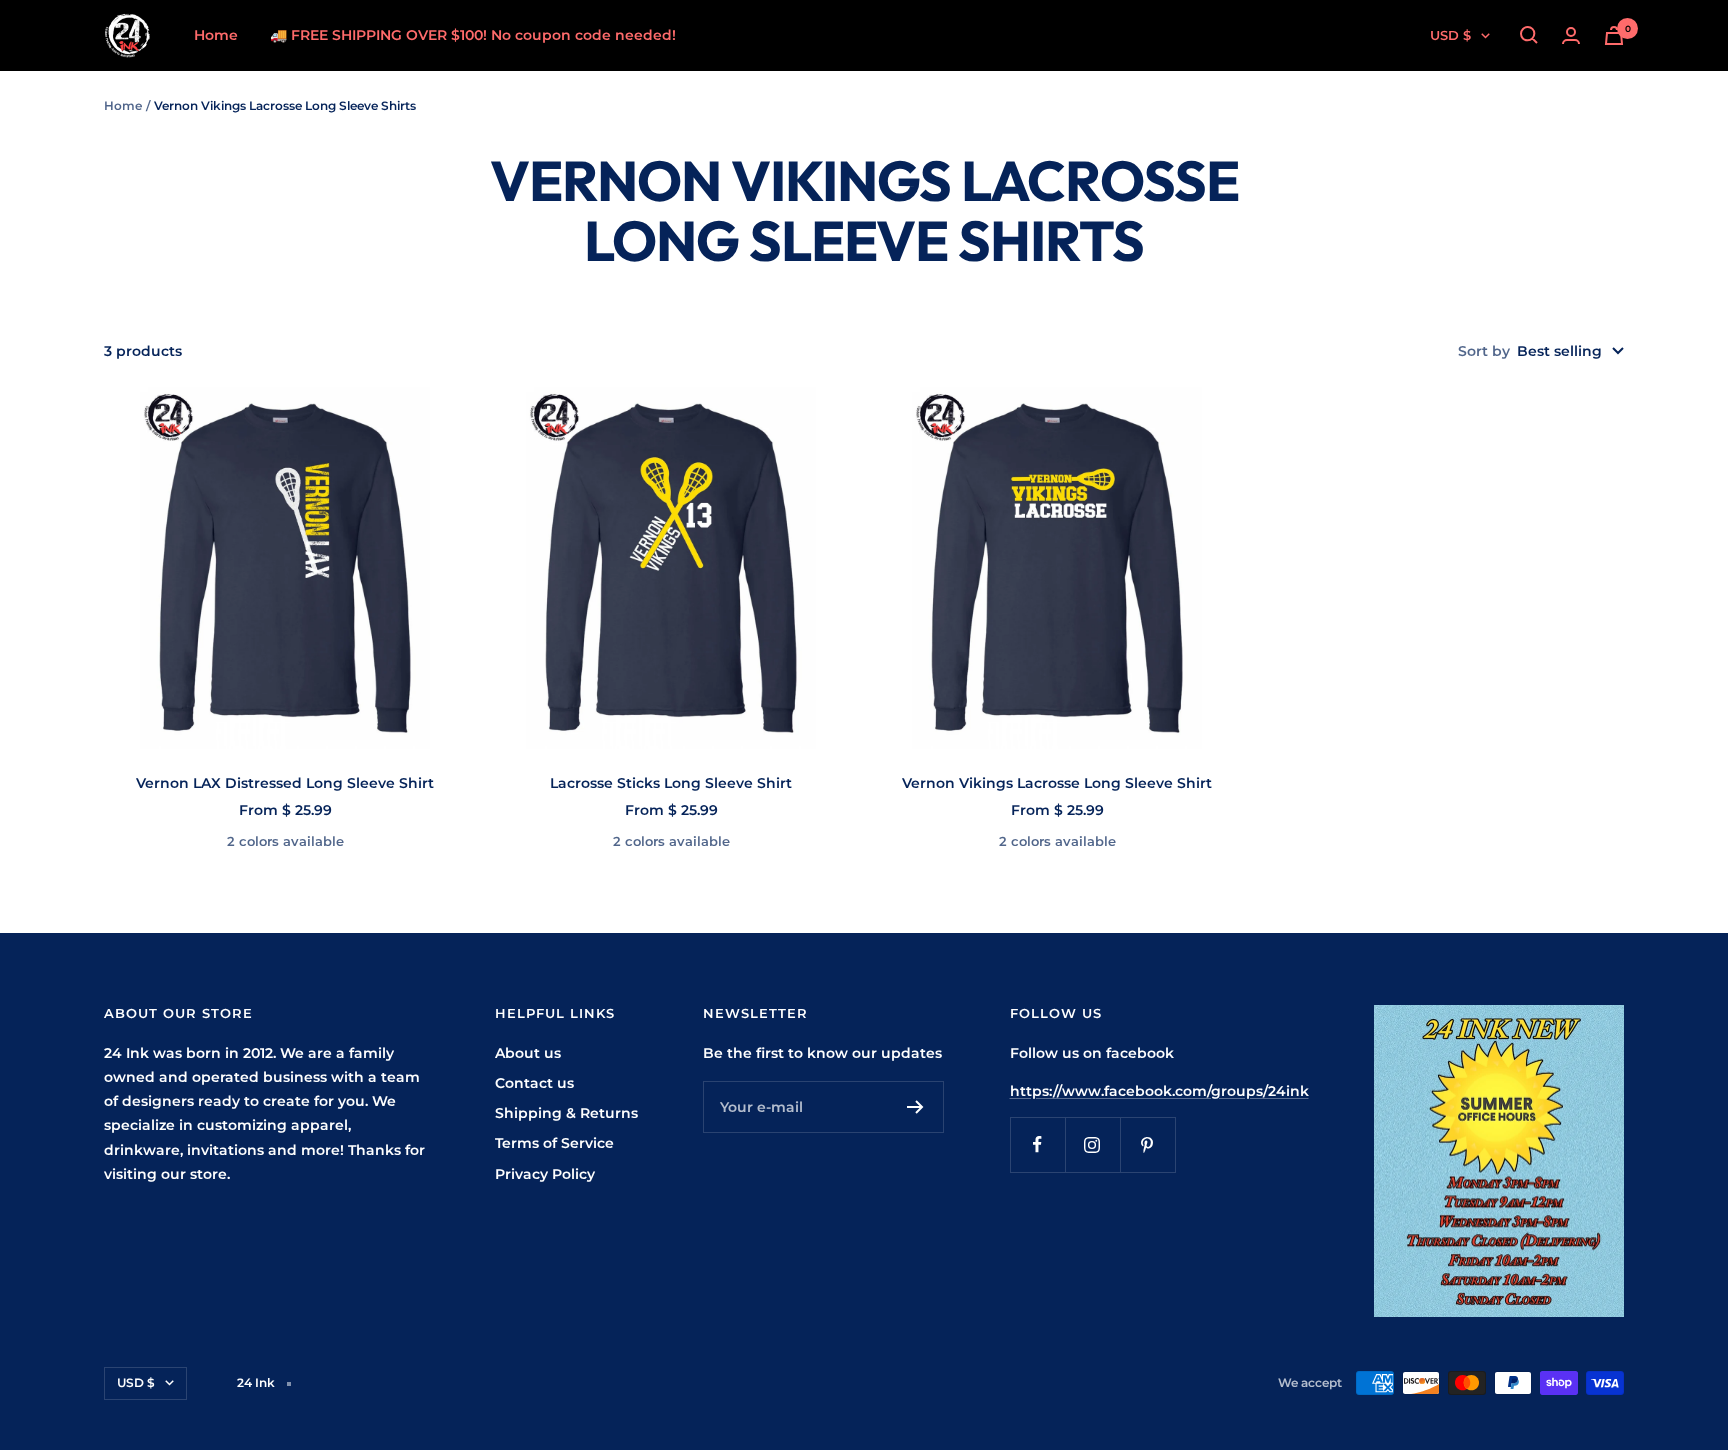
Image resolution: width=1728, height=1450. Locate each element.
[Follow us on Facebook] (1037, 1144)
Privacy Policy (545, 1174)
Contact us (534, 1083)
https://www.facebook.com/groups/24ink (1159, 1091)
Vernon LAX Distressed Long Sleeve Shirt (285, 783)
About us (528, 1053)
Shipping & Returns (566, 1113)
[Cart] (1614, 35)
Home (216, 35)
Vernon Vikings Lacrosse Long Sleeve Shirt (1057, 783)
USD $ (1450, 35)
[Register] (915, 1107)
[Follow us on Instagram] (1092, 1144)
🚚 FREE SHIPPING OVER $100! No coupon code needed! (473, 35)
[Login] (1571, 35)
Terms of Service (554, 1143)
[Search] (1529, 35)
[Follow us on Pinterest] (1147, 1144)
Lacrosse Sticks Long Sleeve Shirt (671, 783)
